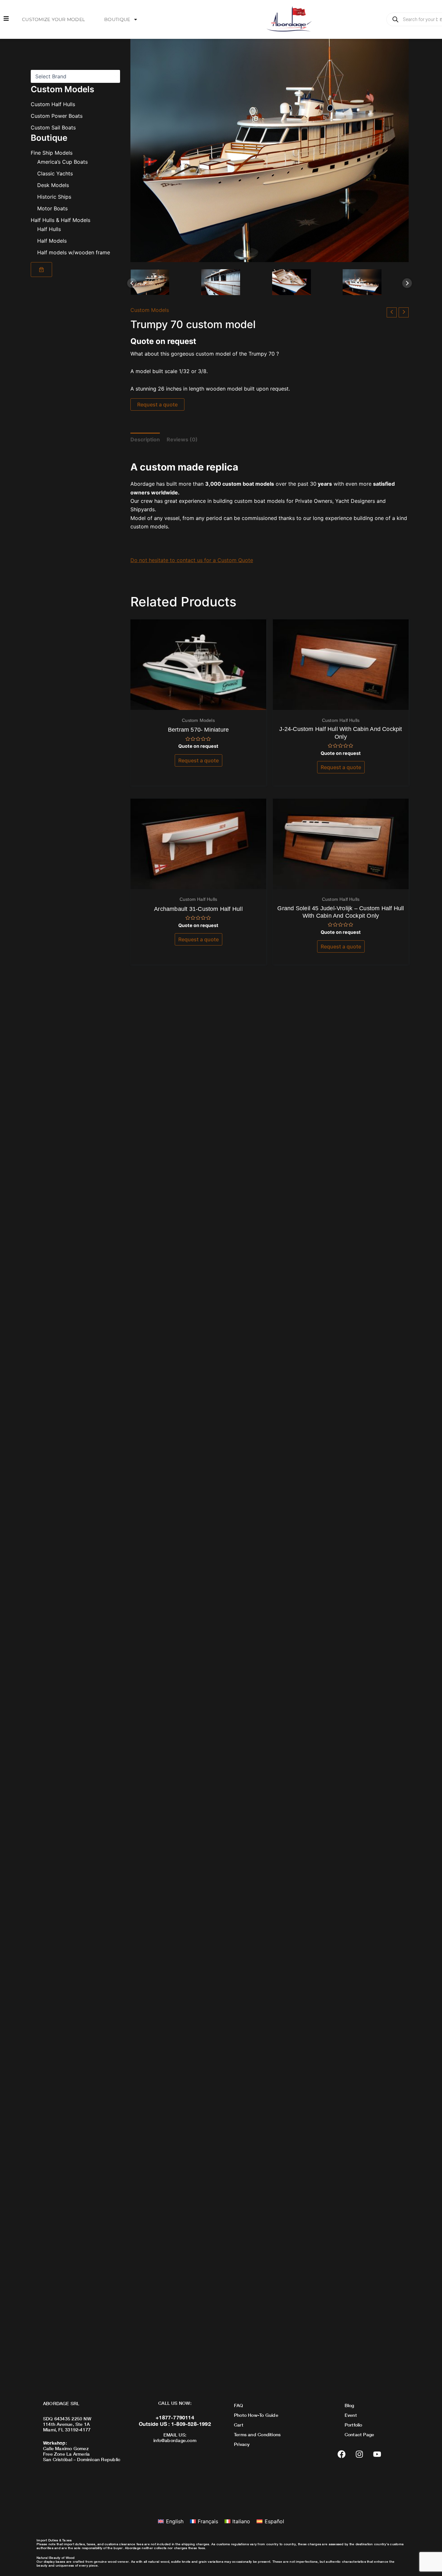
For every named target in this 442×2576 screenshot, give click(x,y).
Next (407, 283)
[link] (41, 270)
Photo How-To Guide (256, 2415)
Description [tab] (145, 439)
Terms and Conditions (257, 2434)
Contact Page (359, 2434)
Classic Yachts (55, 173)
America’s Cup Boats (62, 162)
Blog (349, 2405)
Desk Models (53, 185)
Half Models (52, 241)
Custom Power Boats (57, 116)
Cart (239, 2425)
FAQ (239, 2405)
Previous (132, 283)
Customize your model (53, 19)
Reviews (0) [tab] (182, 439)
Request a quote (157, 404)
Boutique (117, 19)
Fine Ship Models (52, 153)
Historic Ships (54, 197)
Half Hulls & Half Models (61, 220)
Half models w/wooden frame (74, 252)
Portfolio (354, 2425)
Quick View (199, 704)
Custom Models (150, 310)
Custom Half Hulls (53, 104)
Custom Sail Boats (53, 127)
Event (351, 2415)
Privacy (242, 2444)
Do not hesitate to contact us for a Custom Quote (192, 560)
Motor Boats (52, 208)
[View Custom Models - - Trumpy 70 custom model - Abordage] (163, 282)
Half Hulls (49, 229)
